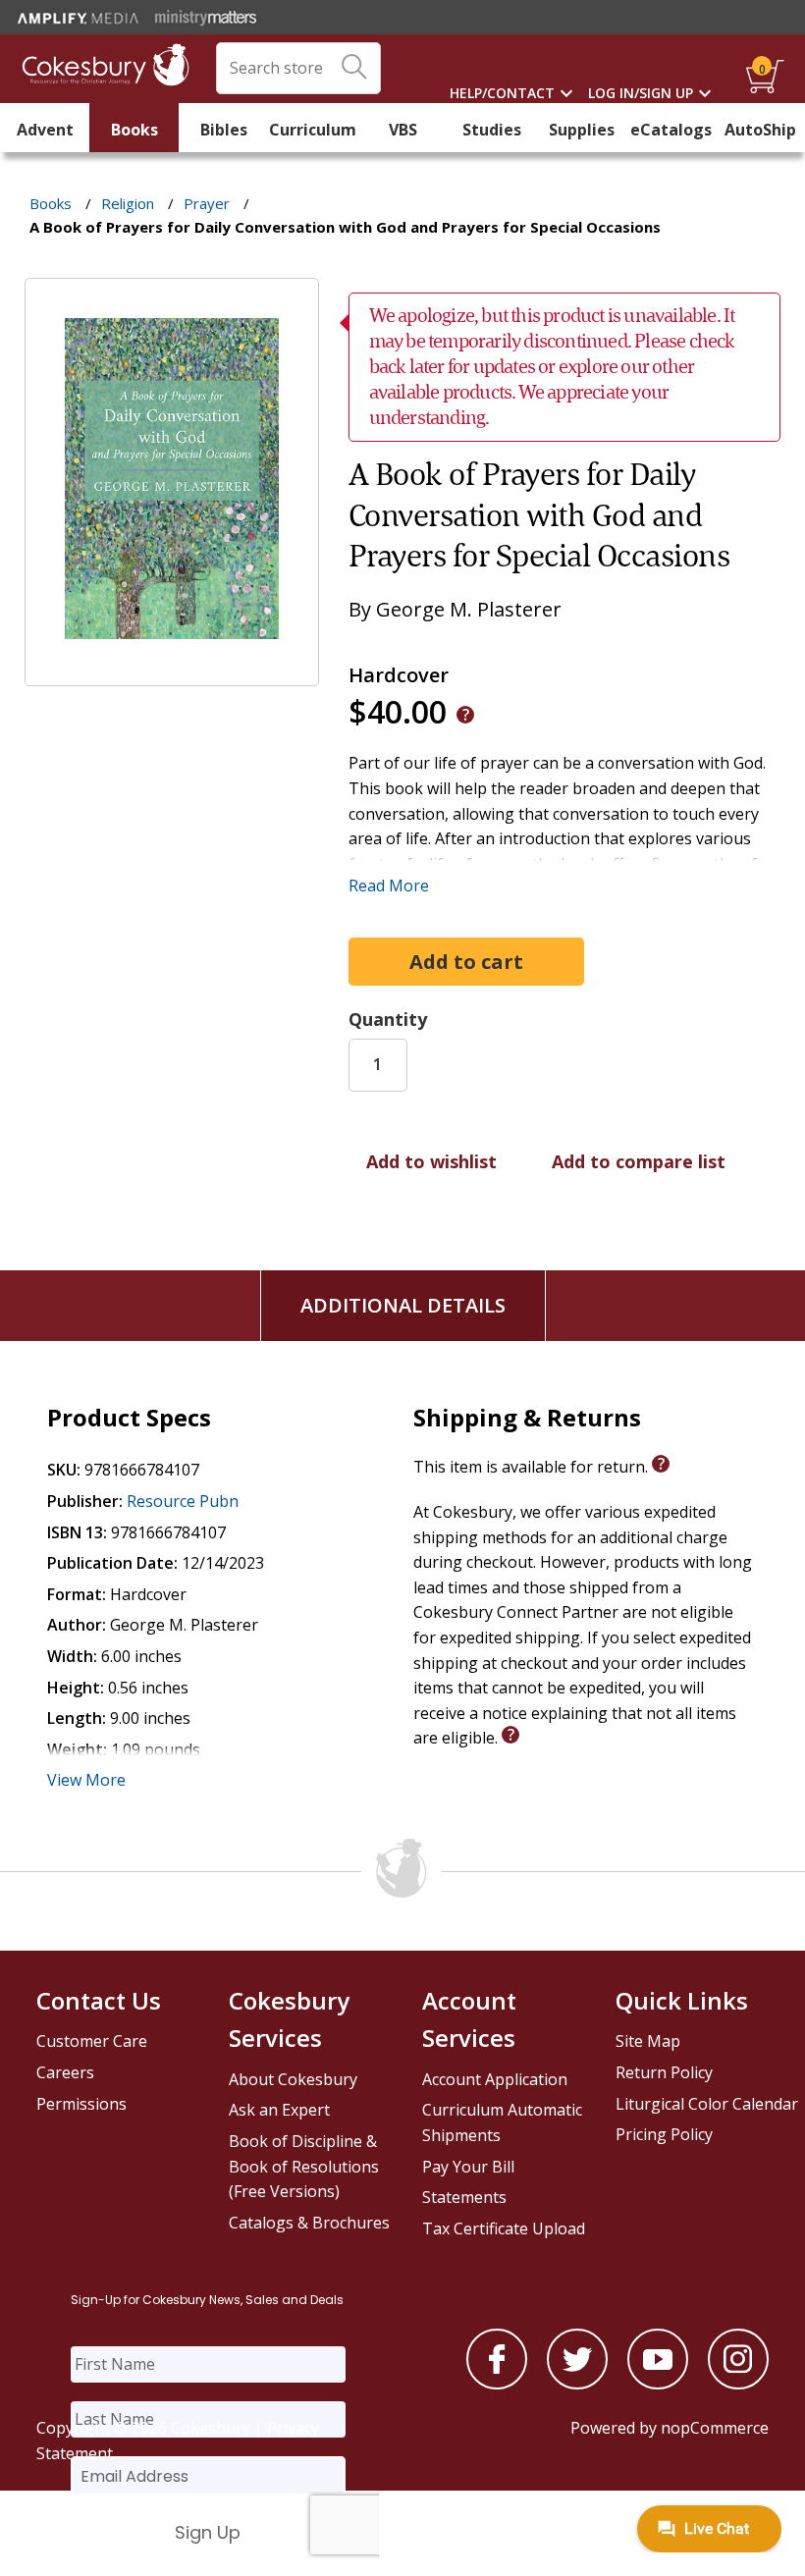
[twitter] (577, 2384)
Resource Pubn (183, 1501)
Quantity (388, 1019)
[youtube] (658, 2384)
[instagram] (738, 2384)
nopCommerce (715, 2428)
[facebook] (497, 2384)
